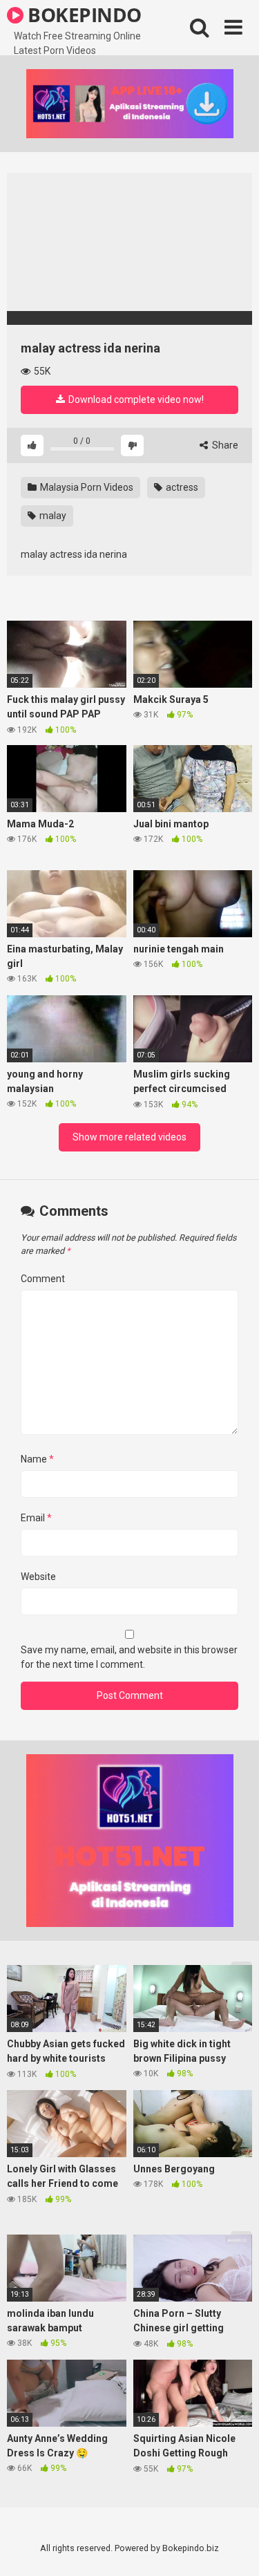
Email (36, 1518)
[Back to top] (233, 2548)
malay (52, 516)
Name (37, 1459)
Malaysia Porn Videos (86, 487)
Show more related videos (129, 1137)
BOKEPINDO (83, 15)
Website (38, 1577)
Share (224, 445)
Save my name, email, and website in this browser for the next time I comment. (129, 1657)
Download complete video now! (135, 399)
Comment (43, 1279)
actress (181, 487)
